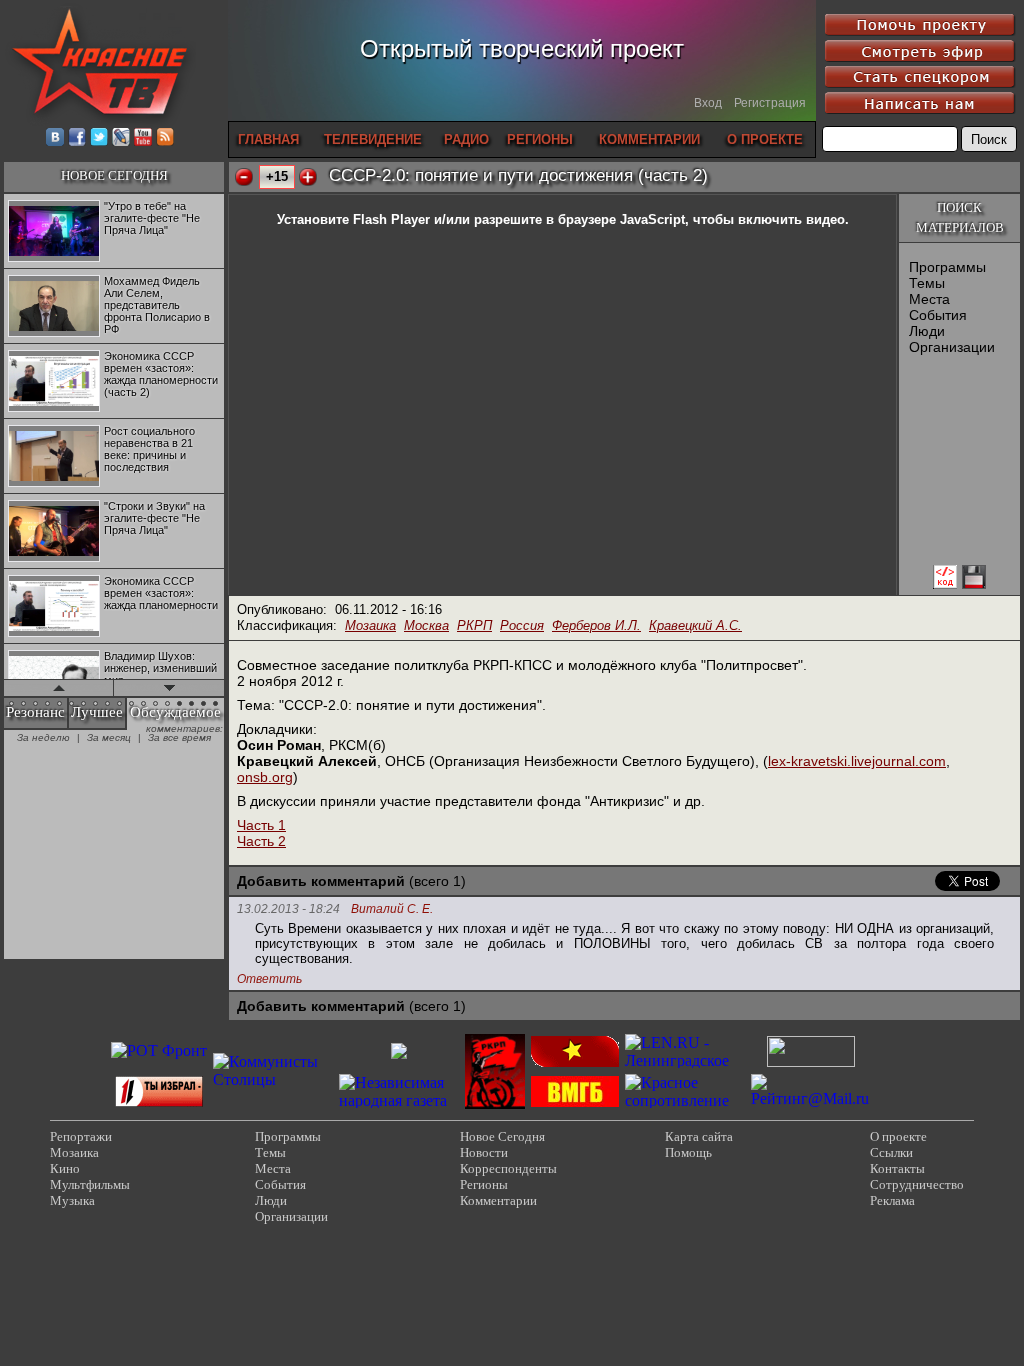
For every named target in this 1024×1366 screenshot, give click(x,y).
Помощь (688, 1152)
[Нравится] (308, 177)
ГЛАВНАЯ (268, 139)
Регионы (484, 1184)
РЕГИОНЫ (540, 139)
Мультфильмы (90, 1184)
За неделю (43, 737)
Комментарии (498, 1200)
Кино (65, 1168)
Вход (708, 103)
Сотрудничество (917, 1184)
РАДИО (466, 139)
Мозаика (370, 625)
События (938, 315)
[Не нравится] (244, 177)
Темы (927, 283)
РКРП (474, 625)
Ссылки (891, 1152)
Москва (426, 625)
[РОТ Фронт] (159, 1050)
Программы (947, 267)
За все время (179, 737)
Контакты (897, 1168)
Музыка (72, 1200)
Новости (484, 1152)
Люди (927, 331)
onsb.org (265, 777)
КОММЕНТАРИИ (649, 139)
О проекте (898, 1136)
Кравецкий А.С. (695, 625)
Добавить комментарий (321, 881)
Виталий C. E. (392, 909)
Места (929, 299)
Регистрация (770, 103)
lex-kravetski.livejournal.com (857, 761)
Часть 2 (261, 841)
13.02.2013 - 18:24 (288, 909)
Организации (952, 347)
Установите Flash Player (353, 219)
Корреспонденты (508, 1168)
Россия (522, 625)
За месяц (109, 737)
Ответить (269, 979)
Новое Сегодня (502, 1136)
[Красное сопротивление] (685, 1100)
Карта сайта (699, 1136)
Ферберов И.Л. (596, 625)
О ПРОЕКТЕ (765, 139)
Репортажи (81, 1136)
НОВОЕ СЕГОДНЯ (114, 175)
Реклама (892, 1200)
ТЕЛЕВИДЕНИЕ (373, 139)
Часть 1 (261, 825)
